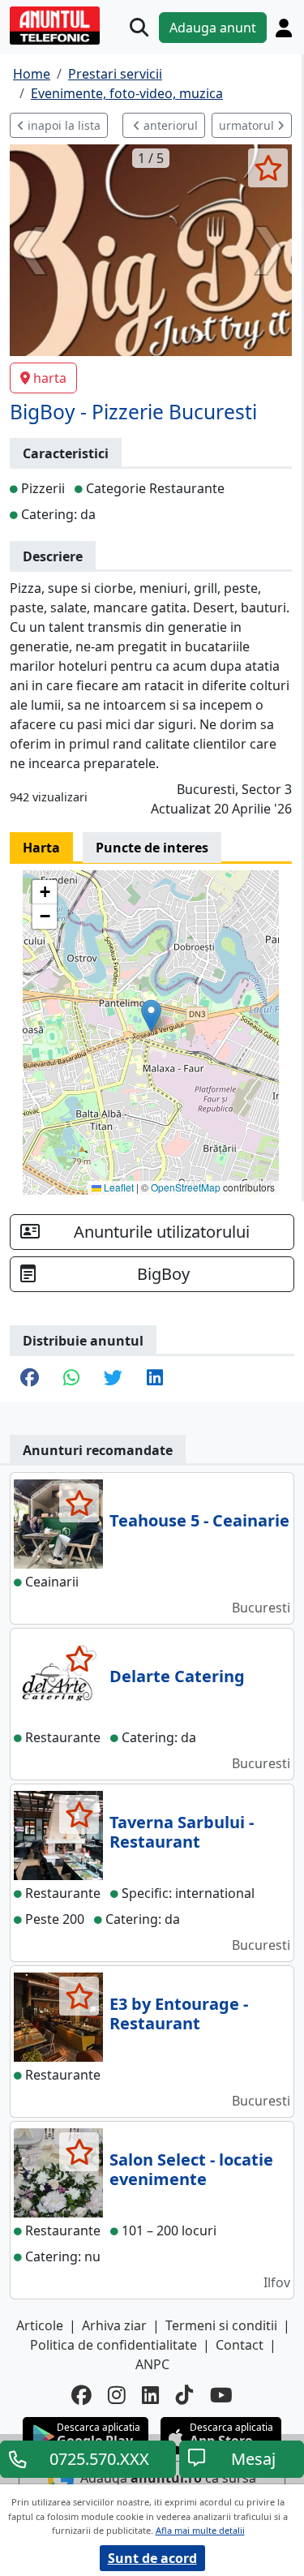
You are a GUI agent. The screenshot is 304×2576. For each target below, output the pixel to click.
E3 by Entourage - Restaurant (179, 2014)
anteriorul (169, 125)
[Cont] (284, 28)
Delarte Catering (177, 1676)
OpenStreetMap (186, 1187)
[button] (151, 1016)
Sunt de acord (152, 2558)
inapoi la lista (62, 125)
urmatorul (248, 125)
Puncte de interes (152, 848)
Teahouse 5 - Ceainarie (199, 1520)
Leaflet (118, 1187)
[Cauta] (139, 27)
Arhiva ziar (114, 2325)
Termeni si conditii (221, 2325)
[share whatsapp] (71, 1379)
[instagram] (117, 2396)
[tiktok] (185, 2396)
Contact (240, 2345)
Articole (40, 2325)
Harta (41, 848)
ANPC (152, 2364)
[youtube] (221, 2396)
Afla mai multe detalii (200, 2530)
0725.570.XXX (99, 2459)
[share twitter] (113, 1379)
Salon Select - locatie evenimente (191, 2169)
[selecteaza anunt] (268, 168)
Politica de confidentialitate (113, 2345)
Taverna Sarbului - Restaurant (182, 1832)
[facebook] (81, 2396)
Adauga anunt (213, 28)
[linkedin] (151, 2396)
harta (50, 378)
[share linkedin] (155, 1379)
